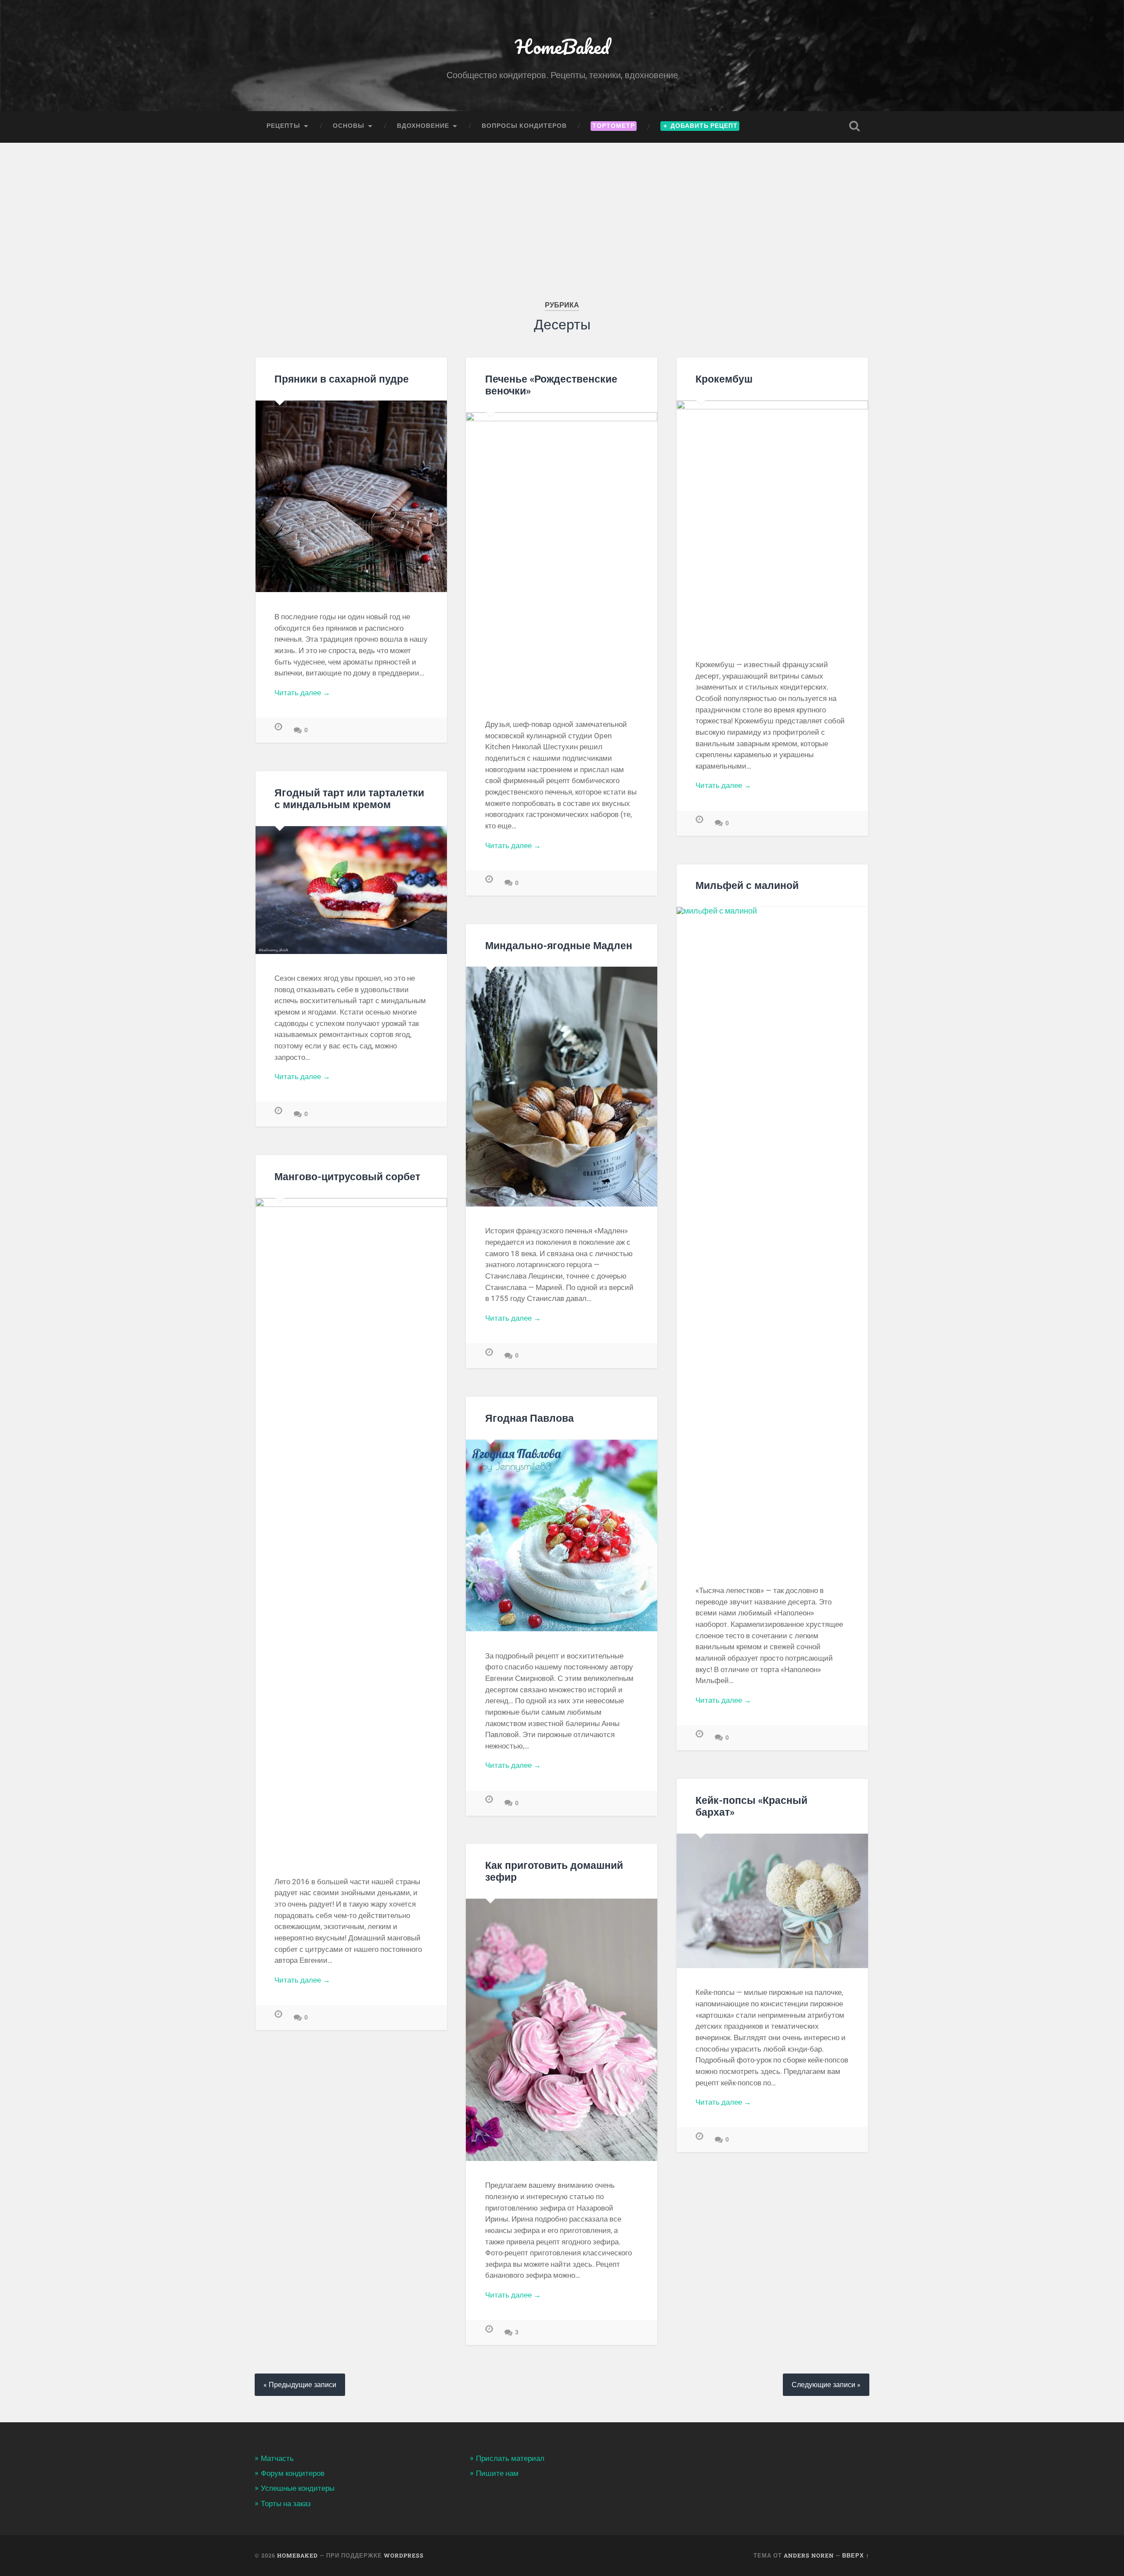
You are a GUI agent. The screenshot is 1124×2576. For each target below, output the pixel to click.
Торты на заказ (286, 2504)
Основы (349, 126)
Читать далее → (302, 693)
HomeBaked (562, 46)
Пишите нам (497, 2473)
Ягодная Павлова (530, 1418)
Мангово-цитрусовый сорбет (347, 1176)
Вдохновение (423, 126)
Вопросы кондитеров (524, 126)
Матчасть (277, 2458)
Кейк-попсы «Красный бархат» (751, 1806)
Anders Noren (809, 2555)
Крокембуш (724, 379)
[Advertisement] (562, 209)
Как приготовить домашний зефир (554, 1871)
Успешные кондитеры (298, 2488)
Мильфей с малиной (747, 885)
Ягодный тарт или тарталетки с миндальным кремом (349, 798)
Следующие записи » (826, 2385)
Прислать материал (510, 2458)
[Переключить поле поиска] (854, 126)
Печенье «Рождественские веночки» (551, 385)
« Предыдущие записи (300, 2385)
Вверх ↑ (856, 2555)
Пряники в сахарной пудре (342, 379)
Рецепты (283, 126)
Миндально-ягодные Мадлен (559, 945)
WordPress (404, 2555)
